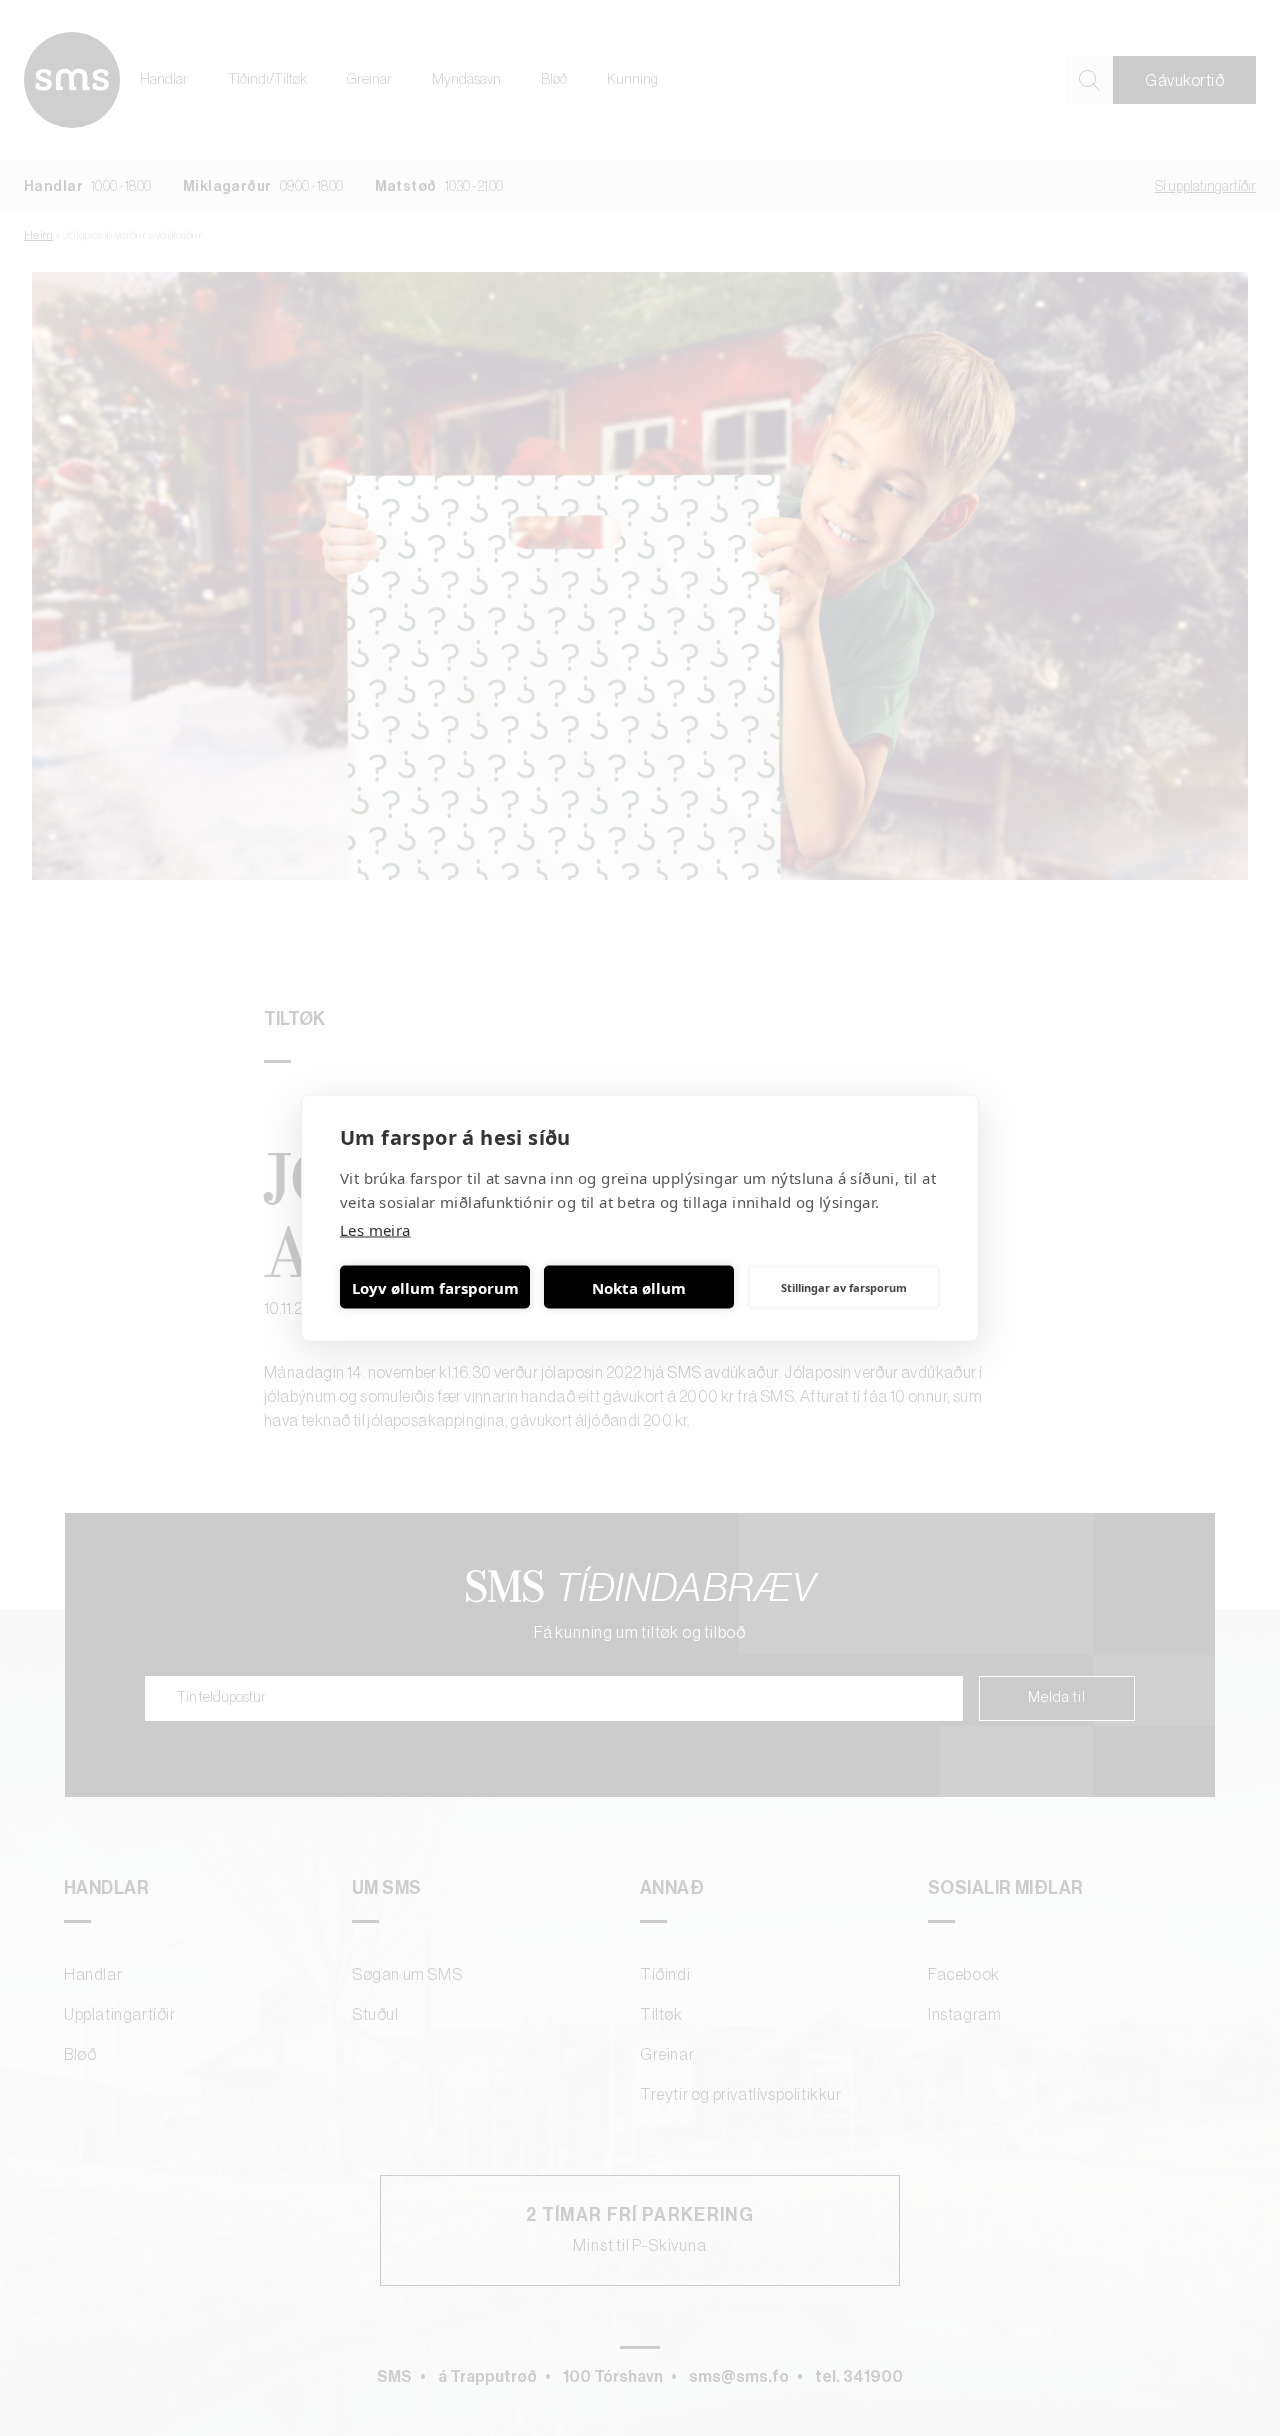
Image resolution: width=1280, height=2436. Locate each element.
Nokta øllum (639, 1287)
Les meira (375, 1230)
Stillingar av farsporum (844, 1286)
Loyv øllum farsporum (435, 1287)
